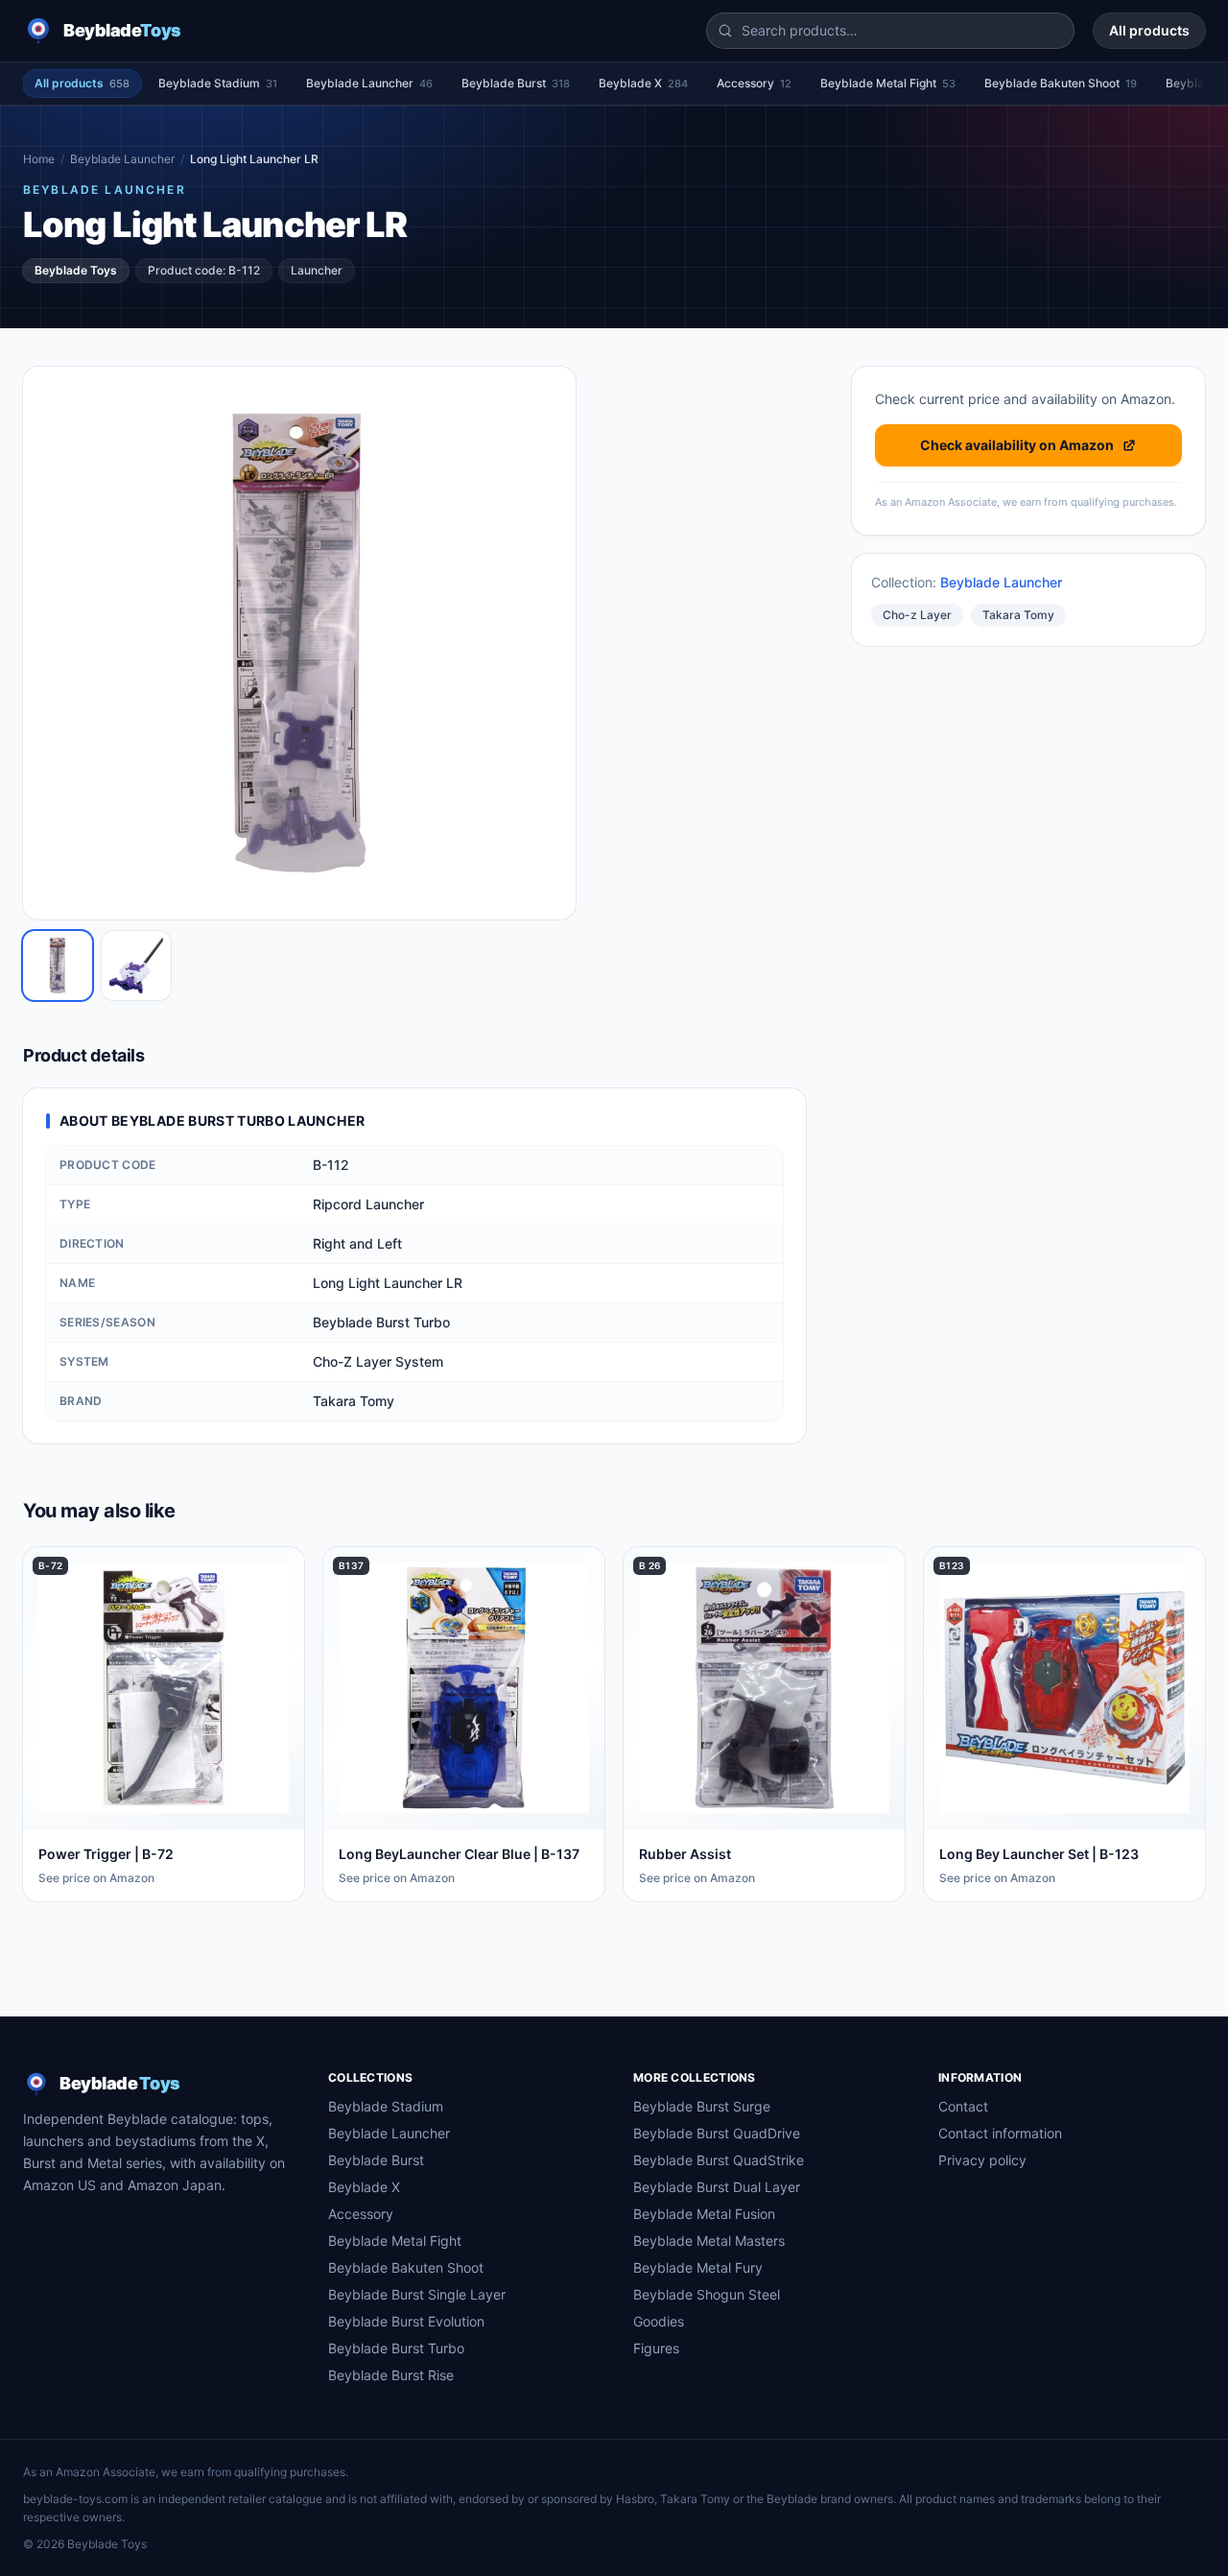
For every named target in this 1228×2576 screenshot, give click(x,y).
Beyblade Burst (516, 83)
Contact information (1000, 2133)
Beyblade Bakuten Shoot (1061, 83)
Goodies (659, 2321)
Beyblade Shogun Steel (707, 2294)
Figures (656, 2348)
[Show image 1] (58, 966)
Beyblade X (643, 83)
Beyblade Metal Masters (709, 2241)
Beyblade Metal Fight (888, 83)
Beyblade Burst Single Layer (417, 2294)
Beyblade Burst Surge (702, 2106)
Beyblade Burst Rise (391, 2375)
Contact (963, 2106)
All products (1149, 30)
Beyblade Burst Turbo (396, 2348)
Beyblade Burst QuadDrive (717, 2133)
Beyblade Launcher (369, 83)
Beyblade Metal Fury (698, 2267)
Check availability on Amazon (1017, 445)
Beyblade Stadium (218, 83)
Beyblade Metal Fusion (704, 2214)
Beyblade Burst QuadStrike (719, 2160)
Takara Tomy (1018, 615)
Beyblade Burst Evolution (406, 2321)
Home (39, 159)
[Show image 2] (136, 966)
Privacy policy (982, 2160)
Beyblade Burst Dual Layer (717, 2187)
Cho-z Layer (917, 615)
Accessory (754, 83)
